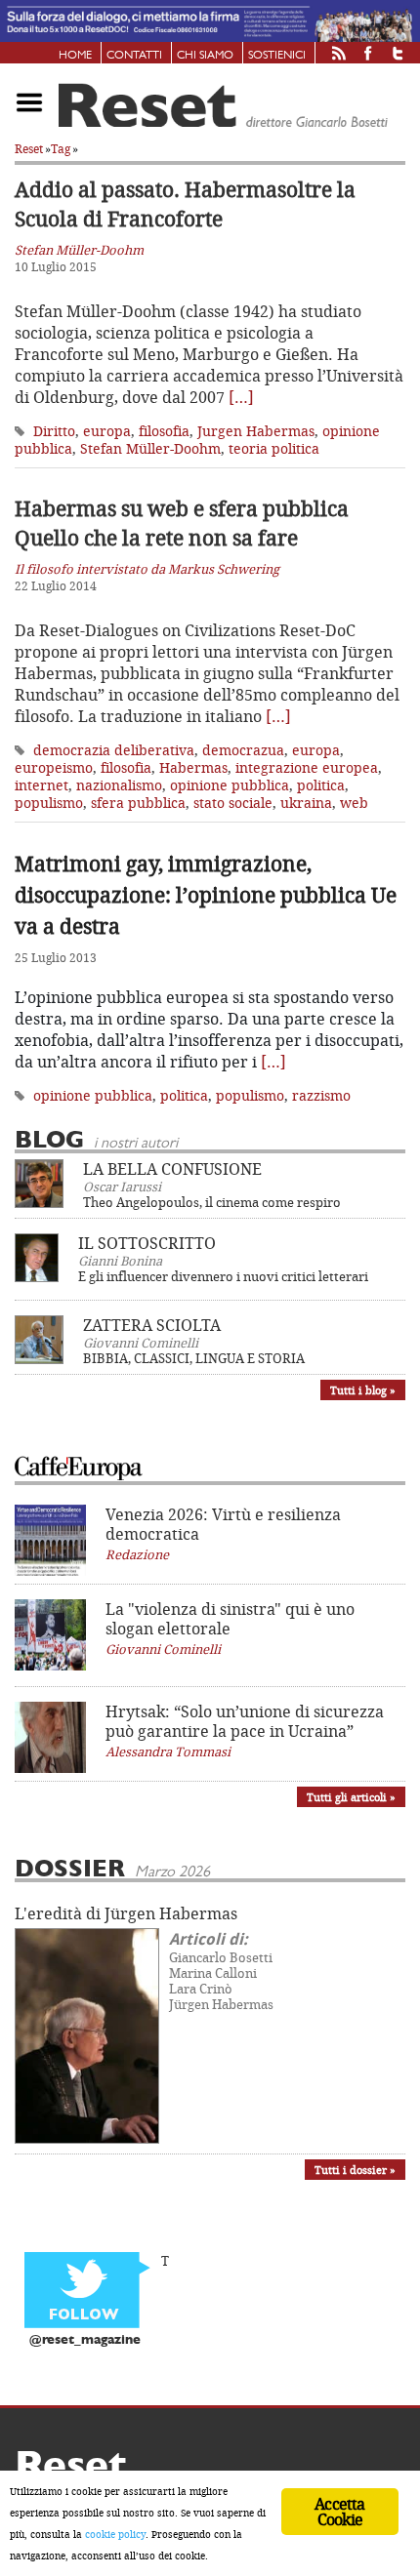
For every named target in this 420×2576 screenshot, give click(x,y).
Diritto (54, 431)
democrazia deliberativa (114, 750)
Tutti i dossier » (355, 2170)
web (354, 803)
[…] (241, 397)
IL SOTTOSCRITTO (147, 1243)
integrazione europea (307, 767)
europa (107, 431)
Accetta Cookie (339, 2512)
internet (42, 785)
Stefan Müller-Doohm (150, 448)
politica (321, 785)
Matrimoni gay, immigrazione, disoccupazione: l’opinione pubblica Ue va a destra (206, 895)
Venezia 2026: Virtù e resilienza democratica (223, 1524)
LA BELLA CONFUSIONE (172, 1169)
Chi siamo (205, 56)
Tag (61, 149)
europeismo (54, 767)
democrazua (243, 750)
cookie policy (115, 2534)
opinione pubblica (230, 785)
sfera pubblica (138, 803)
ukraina (306, 803)
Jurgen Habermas (256, 431)
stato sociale (233, 803)
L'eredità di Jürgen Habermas (126, 1913)
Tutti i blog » (363, 1390)
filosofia (164, 431)
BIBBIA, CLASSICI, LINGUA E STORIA (194, 1358)
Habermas (193, 767)
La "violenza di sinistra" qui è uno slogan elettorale (230, 1619)
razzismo (321, 1095)
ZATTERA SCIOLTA (152, 1325)
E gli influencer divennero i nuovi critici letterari (223, 1276)
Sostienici (277, 56)
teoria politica (274, 448)
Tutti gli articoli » (351, 1797)
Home (75, 56)
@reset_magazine (85, 2340)
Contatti (134, 56)
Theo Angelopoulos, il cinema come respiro (212, 1202)
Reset (29, 149)
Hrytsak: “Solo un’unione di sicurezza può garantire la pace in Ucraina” (245, 1721)
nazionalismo (119, 785)
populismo (49, 803)
